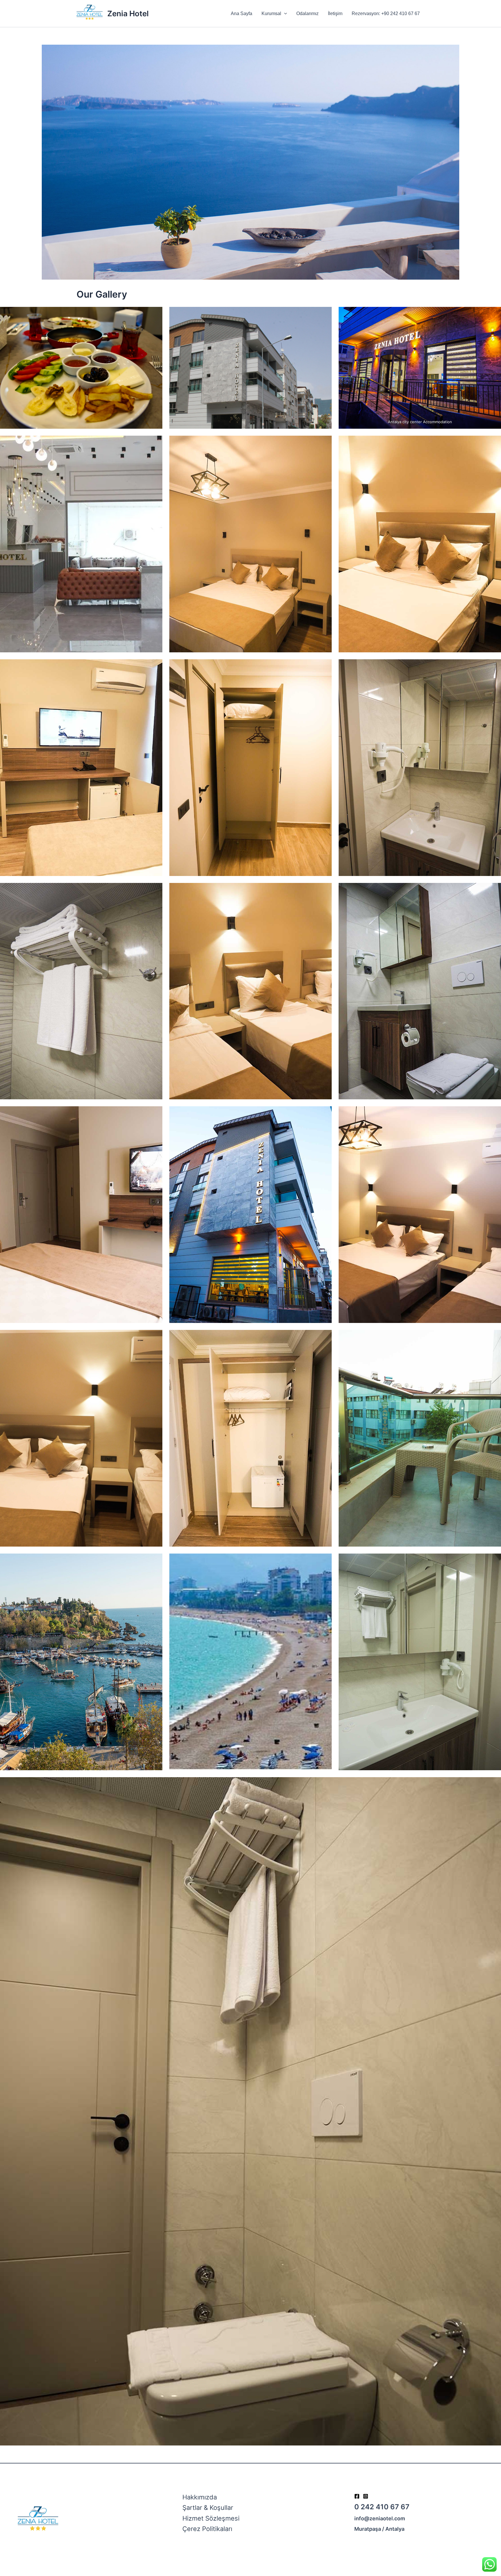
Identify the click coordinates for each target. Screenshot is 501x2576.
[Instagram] (366, 2496)
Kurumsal (271, 13)
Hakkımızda (200, 2497)
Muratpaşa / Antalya (379, 2529)
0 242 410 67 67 (382, 2507)
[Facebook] (357, 2496)
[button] (284, 13)
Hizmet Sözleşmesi (211, 2518)
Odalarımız (307, 13)
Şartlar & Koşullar (208, 2508)
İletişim (335, 13)
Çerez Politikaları (207, 2529)
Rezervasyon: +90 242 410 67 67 (386, 13)
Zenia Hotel (128, 13)
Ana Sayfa (242, 13)
